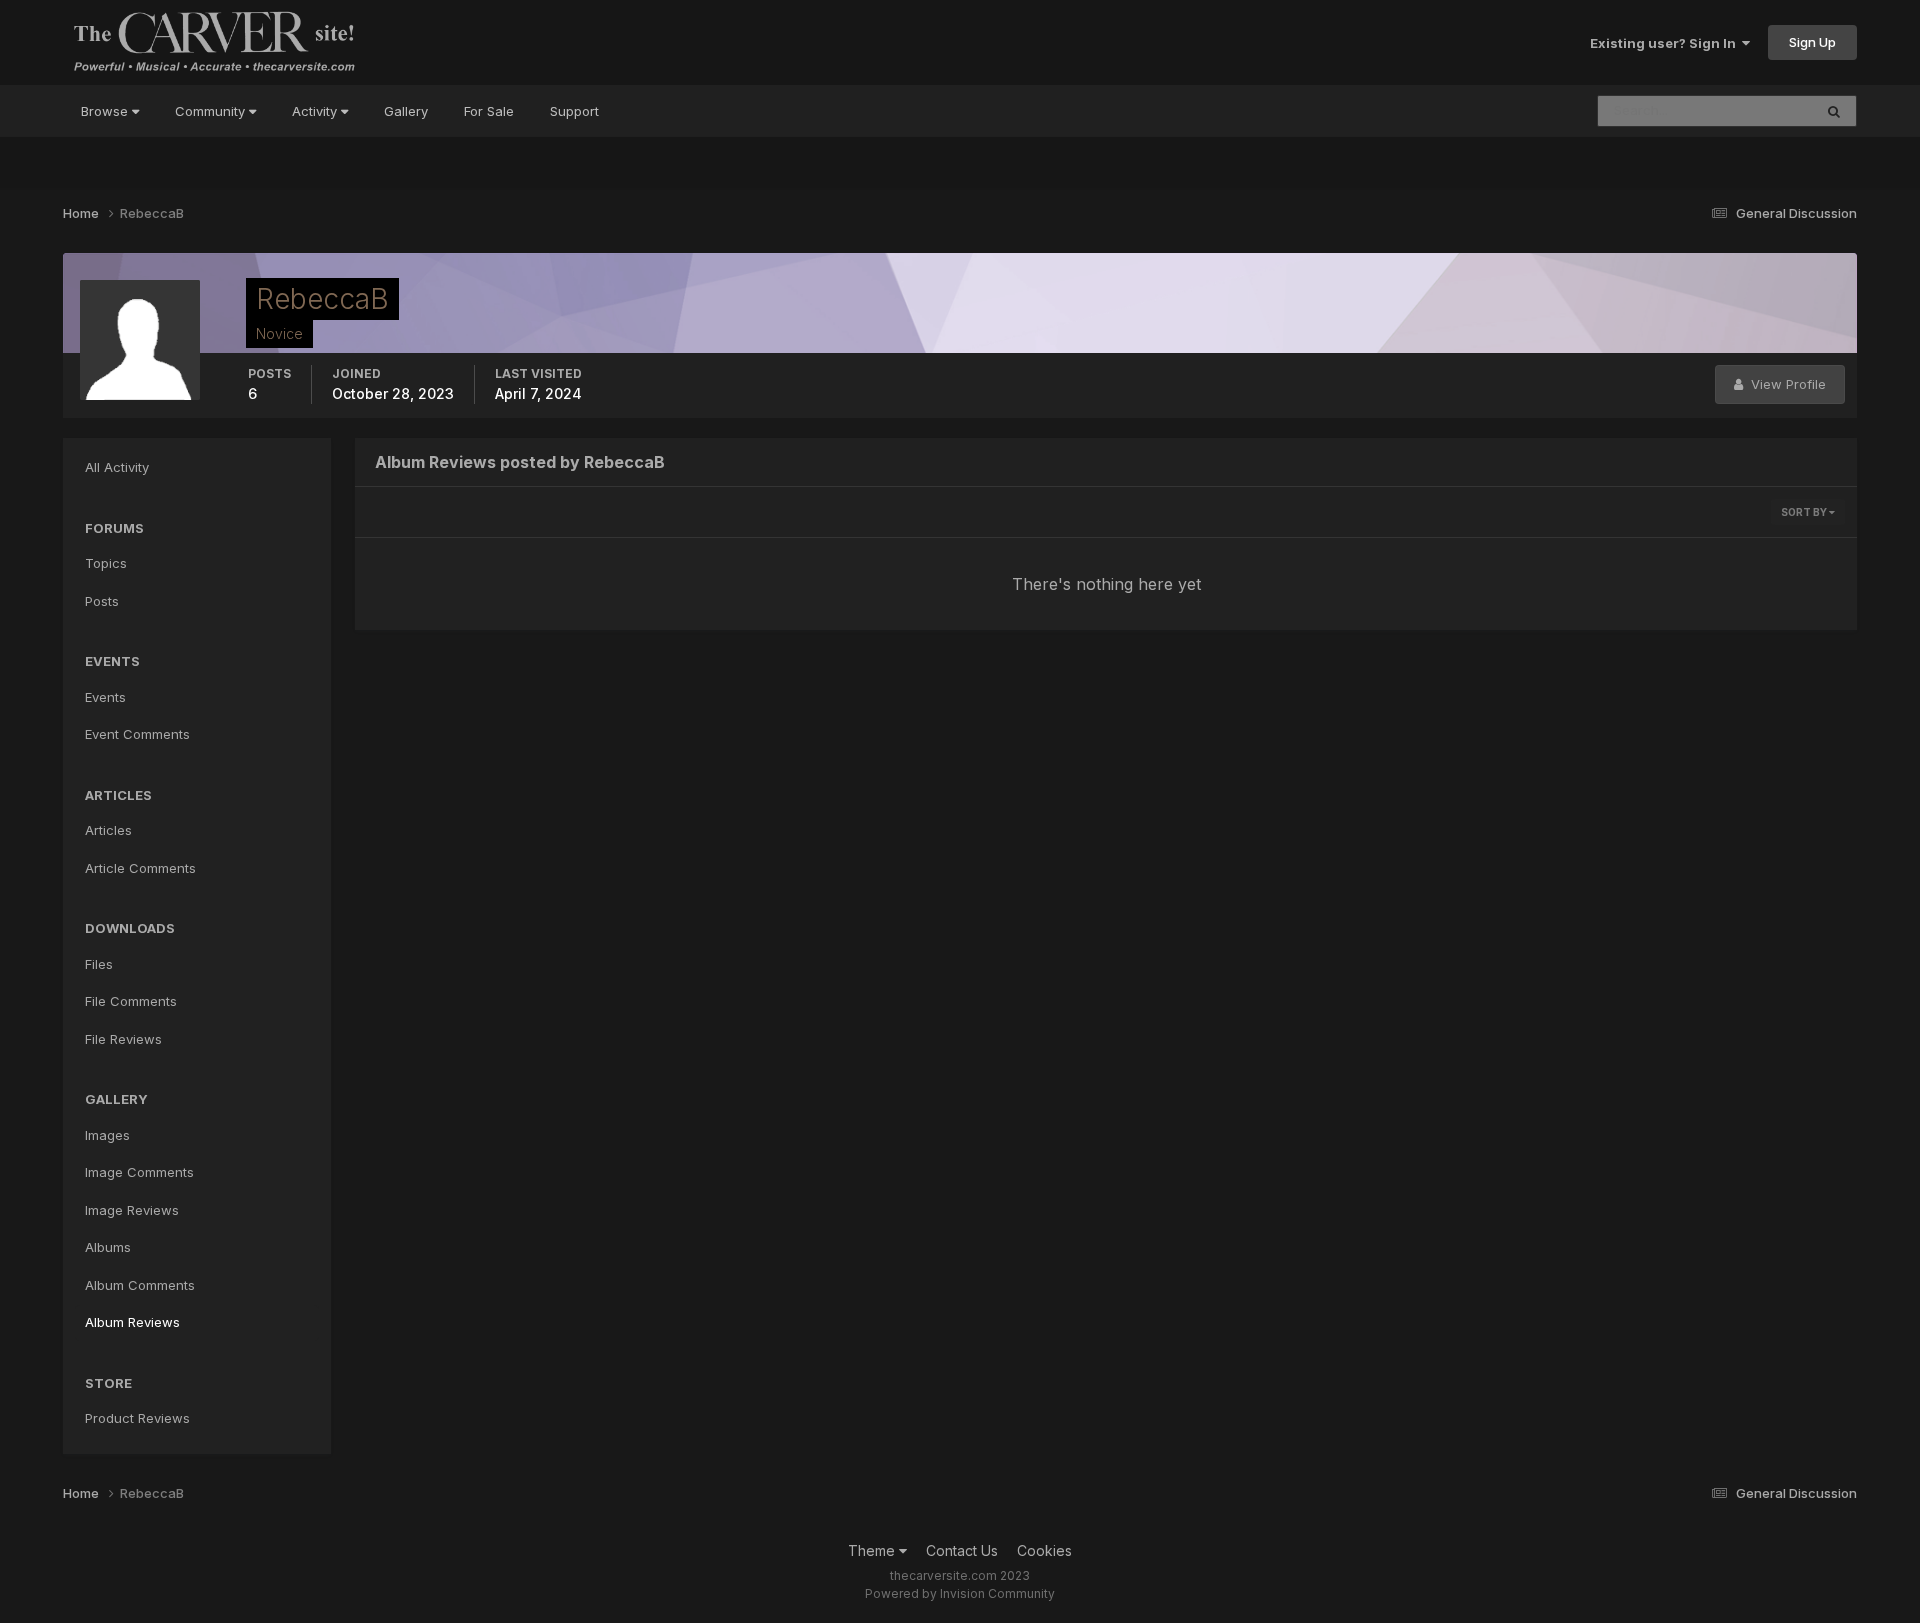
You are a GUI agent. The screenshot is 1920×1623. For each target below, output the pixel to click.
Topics (106, 563)
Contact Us (962, 1550)
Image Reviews (132, 1210)
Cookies (1044, 1550)
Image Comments (139, 1172)
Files (99, 964)
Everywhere (1750, 110)
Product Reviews (137, 1418)
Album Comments (140, 1285)
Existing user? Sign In (1666, 43)
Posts (102, 601)
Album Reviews (132, 1322)
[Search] (1834, 111)
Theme (873, 1550)
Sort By (1805, 512)
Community (212, 111)
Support (574, 111)
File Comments (131, 1001)
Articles (108, 830)
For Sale (489, 111)
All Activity (117, 467)
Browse (106, 111)
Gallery (406, 111)
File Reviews (123, 1039)
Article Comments (140, 868)
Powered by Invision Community (960, 1593)
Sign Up (1812, 42)
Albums (108, 1247)
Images (107, 1135)
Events (105, 697)
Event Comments (137, 734)
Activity (316, 111)
